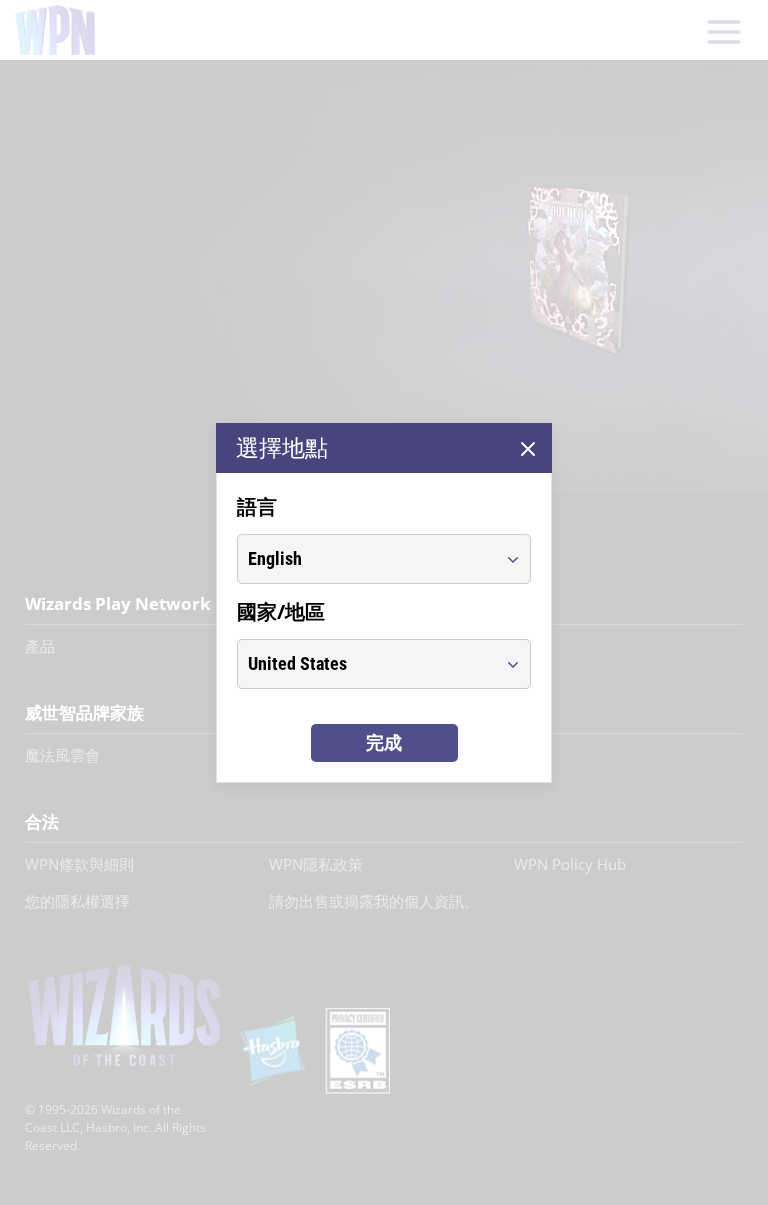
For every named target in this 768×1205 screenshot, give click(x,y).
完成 (384, 742)
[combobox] (365, 559)
